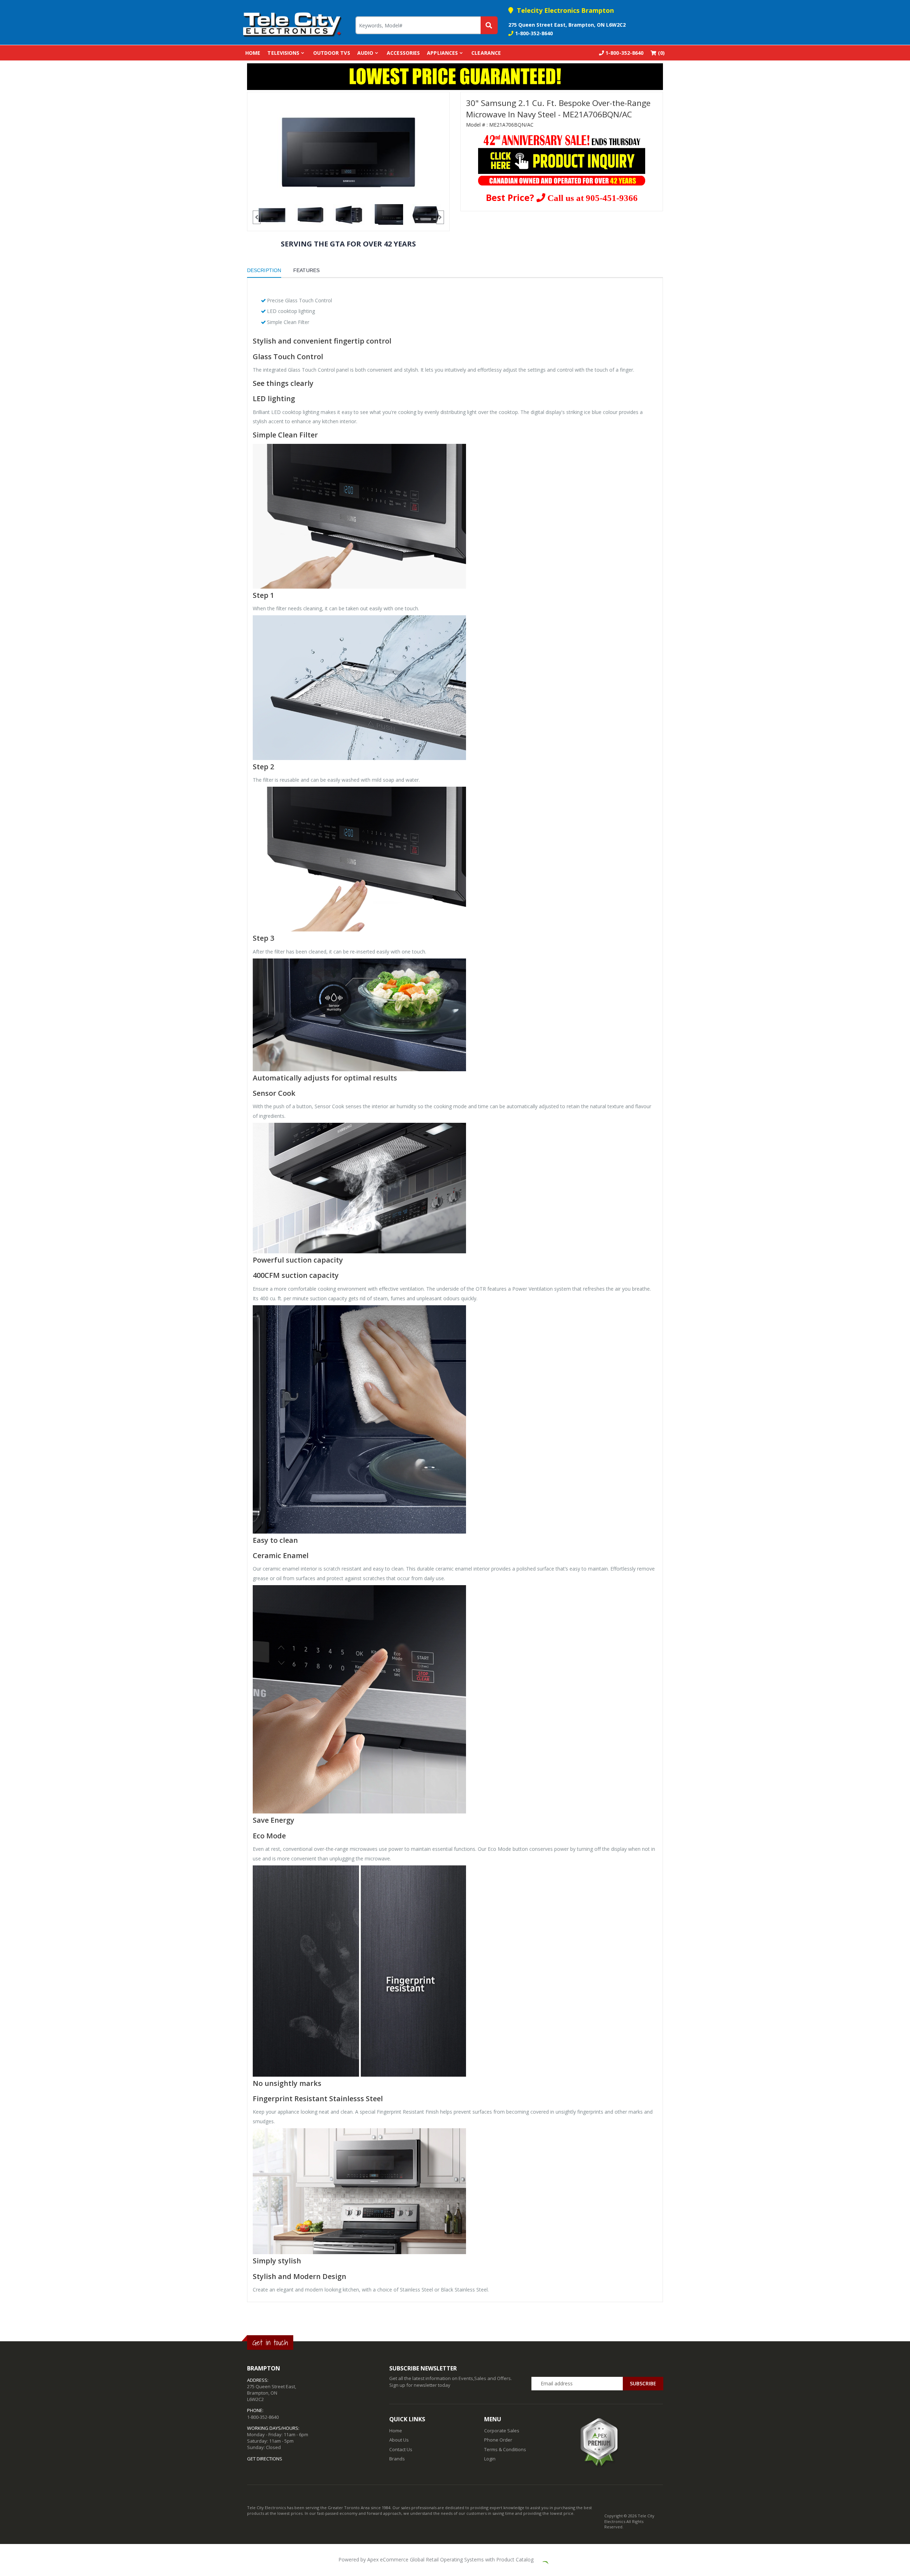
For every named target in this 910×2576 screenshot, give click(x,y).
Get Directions (265, 2459)
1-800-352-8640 (534, 33)
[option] (348, 151)
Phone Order (498, 2440)
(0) (661, 53)
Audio (365, 53)
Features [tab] (306, 270)
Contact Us (401, 2449)
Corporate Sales (502, 2431)
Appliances (442, 53)
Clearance (486, 53)
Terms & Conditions (505, 2449)
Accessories (403, 53)
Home (253, 53)
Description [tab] (264, 270)
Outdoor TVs (332, 53)
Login (490, 2459)
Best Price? (562, 197)
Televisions (283, 53)
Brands (397, 2459)
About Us (399, 2440)
